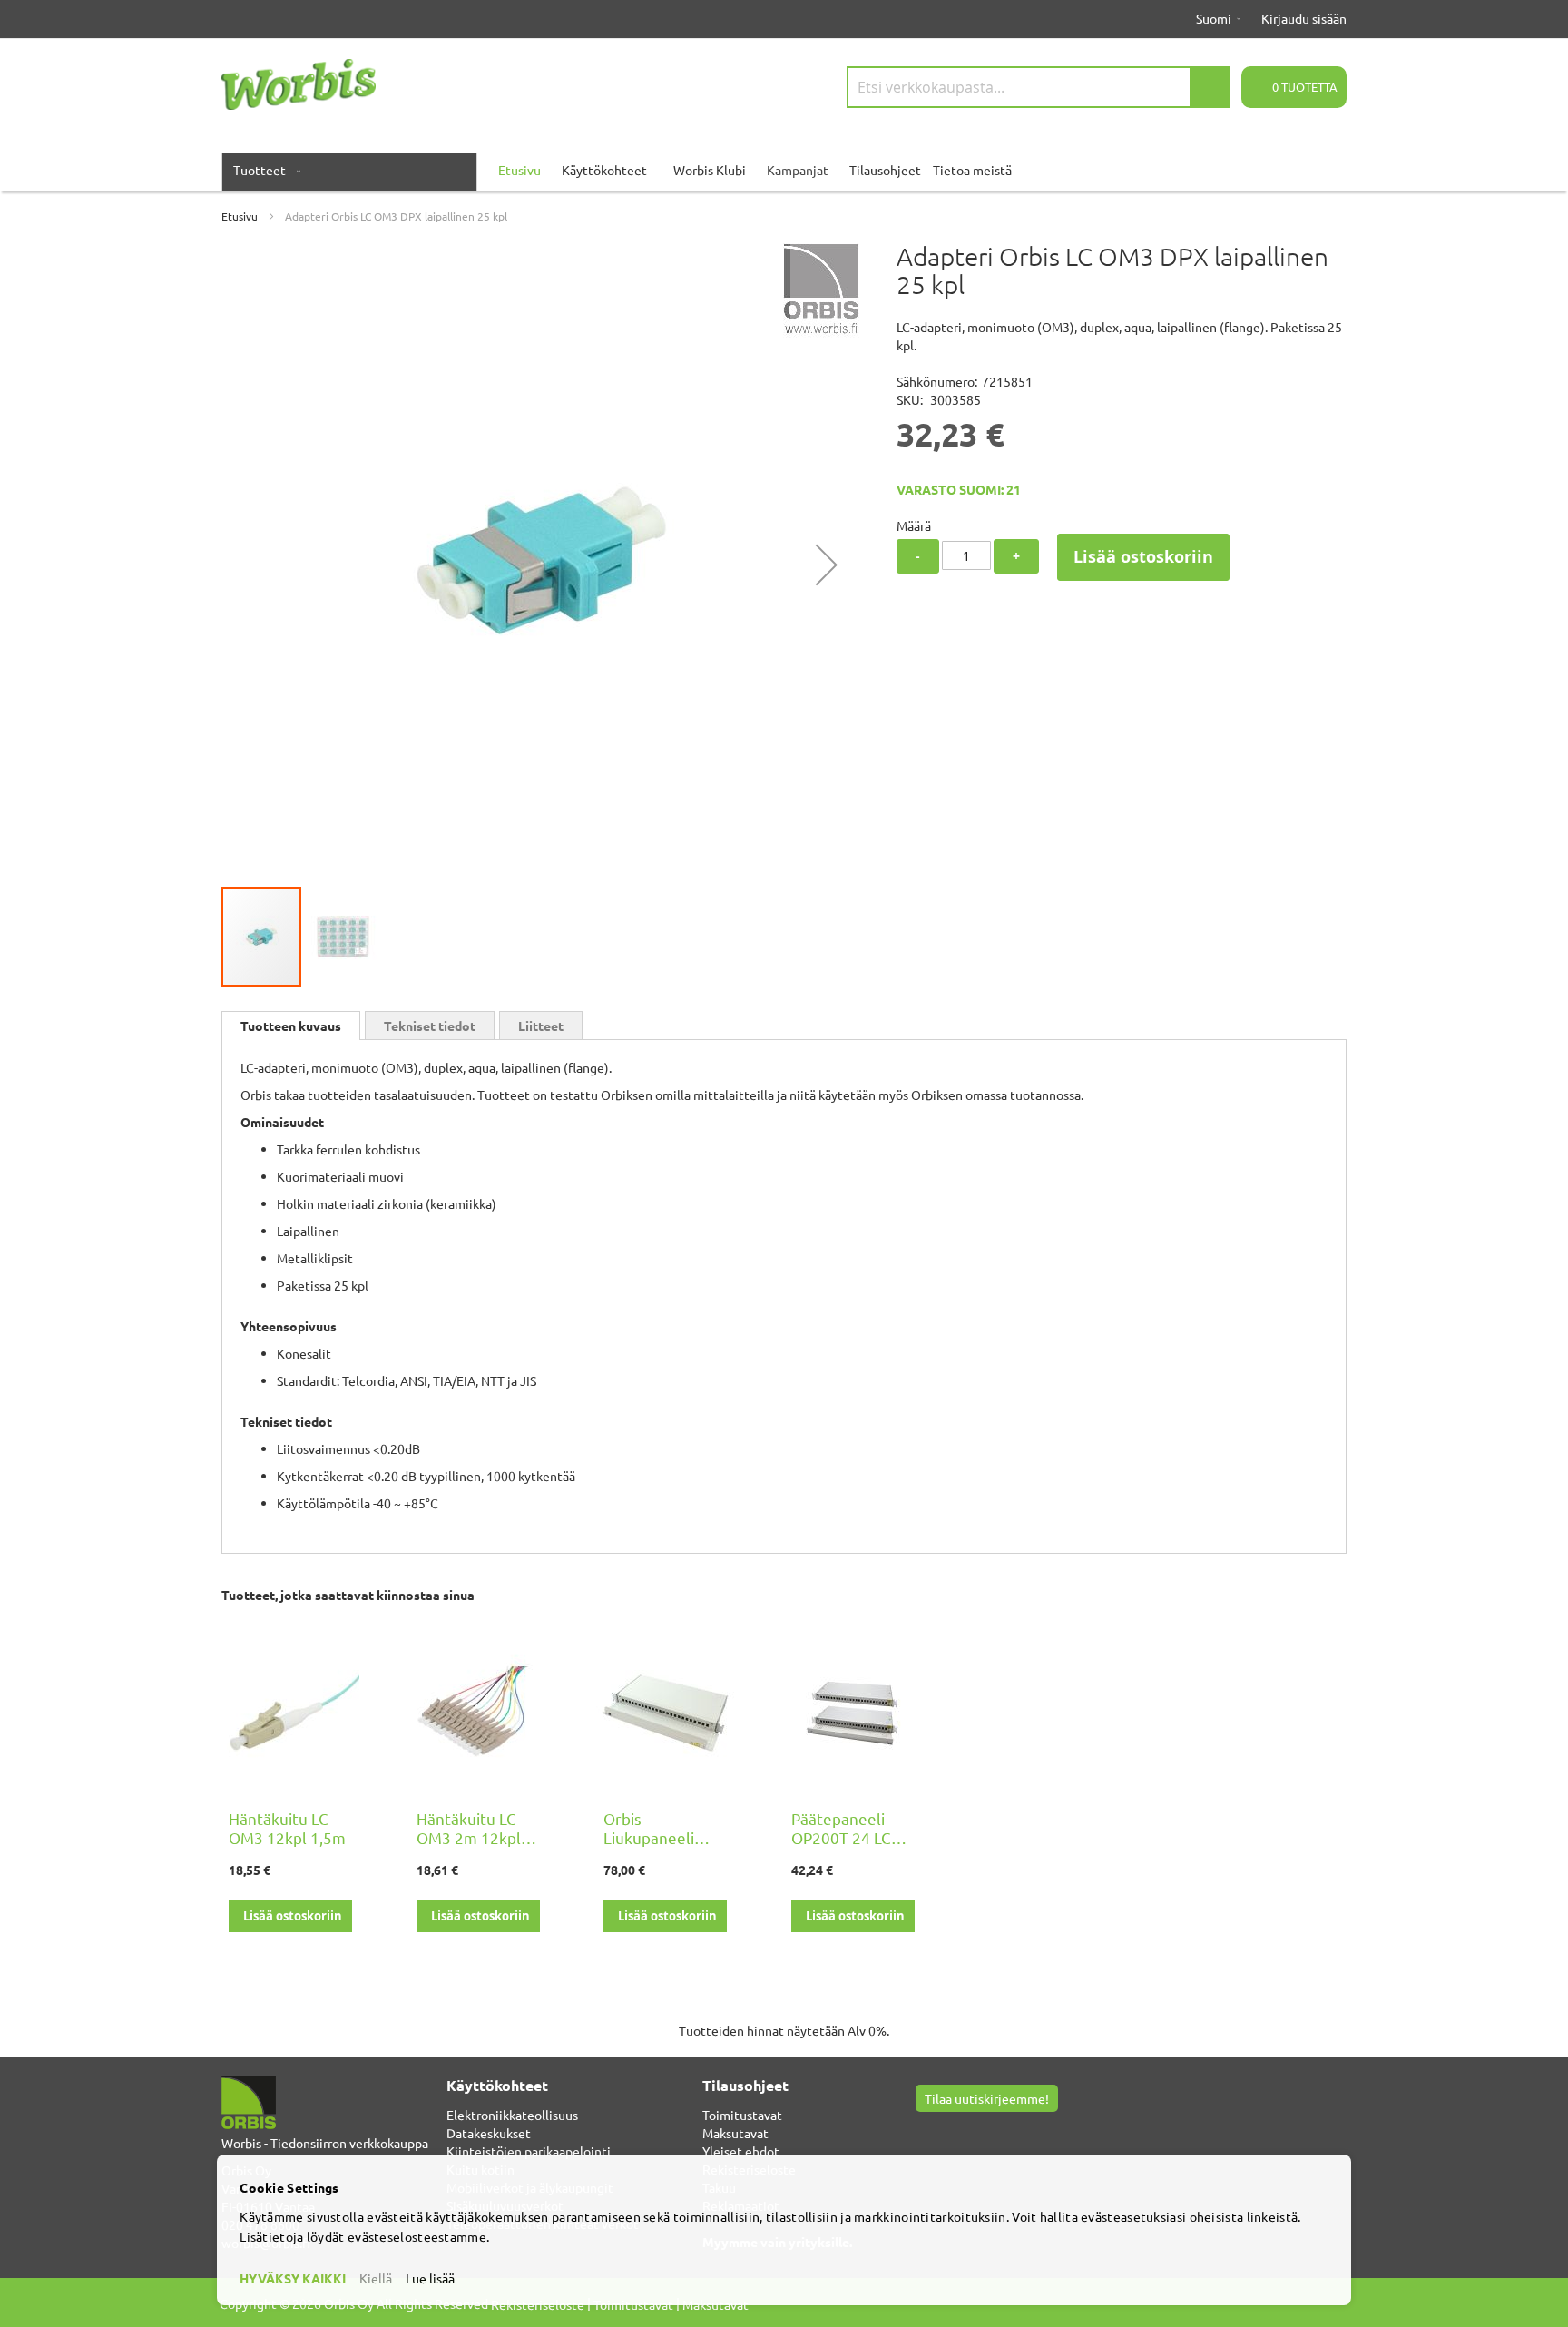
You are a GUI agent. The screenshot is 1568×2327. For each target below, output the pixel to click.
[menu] (784, 170)
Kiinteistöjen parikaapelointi (529, 2151)
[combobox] (1038, 87)
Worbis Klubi (710, 170)
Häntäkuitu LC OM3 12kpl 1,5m (287, 1828)
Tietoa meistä (972, 170)
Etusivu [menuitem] (519, 170)
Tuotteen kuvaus (291, 1026)
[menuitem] (263, 170)
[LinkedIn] (969, 2130)
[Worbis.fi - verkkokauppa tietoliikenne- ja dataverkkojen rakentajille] (299, 84)
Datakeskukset (489, 2133)
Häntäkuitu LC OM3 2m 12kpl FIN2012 (469, 1837)
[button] (827, 564)
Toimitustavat (742, 2115)
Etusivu (240, 216)
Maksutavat (735, 2133)
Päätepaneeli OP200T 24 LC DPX (841, 1837)
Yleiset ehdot (741, 2151)
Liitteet (541, 1026)
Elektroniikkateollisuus (512, 2115)
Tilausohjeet (885, 170)
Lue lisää (430, 2278)
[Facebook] (925, 2130)
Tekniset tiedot (430, 1026)
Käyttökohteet (604, 170)
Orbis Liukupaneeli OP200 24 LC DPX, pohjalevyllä (665, 1847)
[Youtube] (947, 2130)
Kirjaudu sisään (1304, 18)
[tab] (291, 1026)
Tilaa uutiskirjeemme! (987, 2098)
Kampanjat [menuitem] (798, 170)
